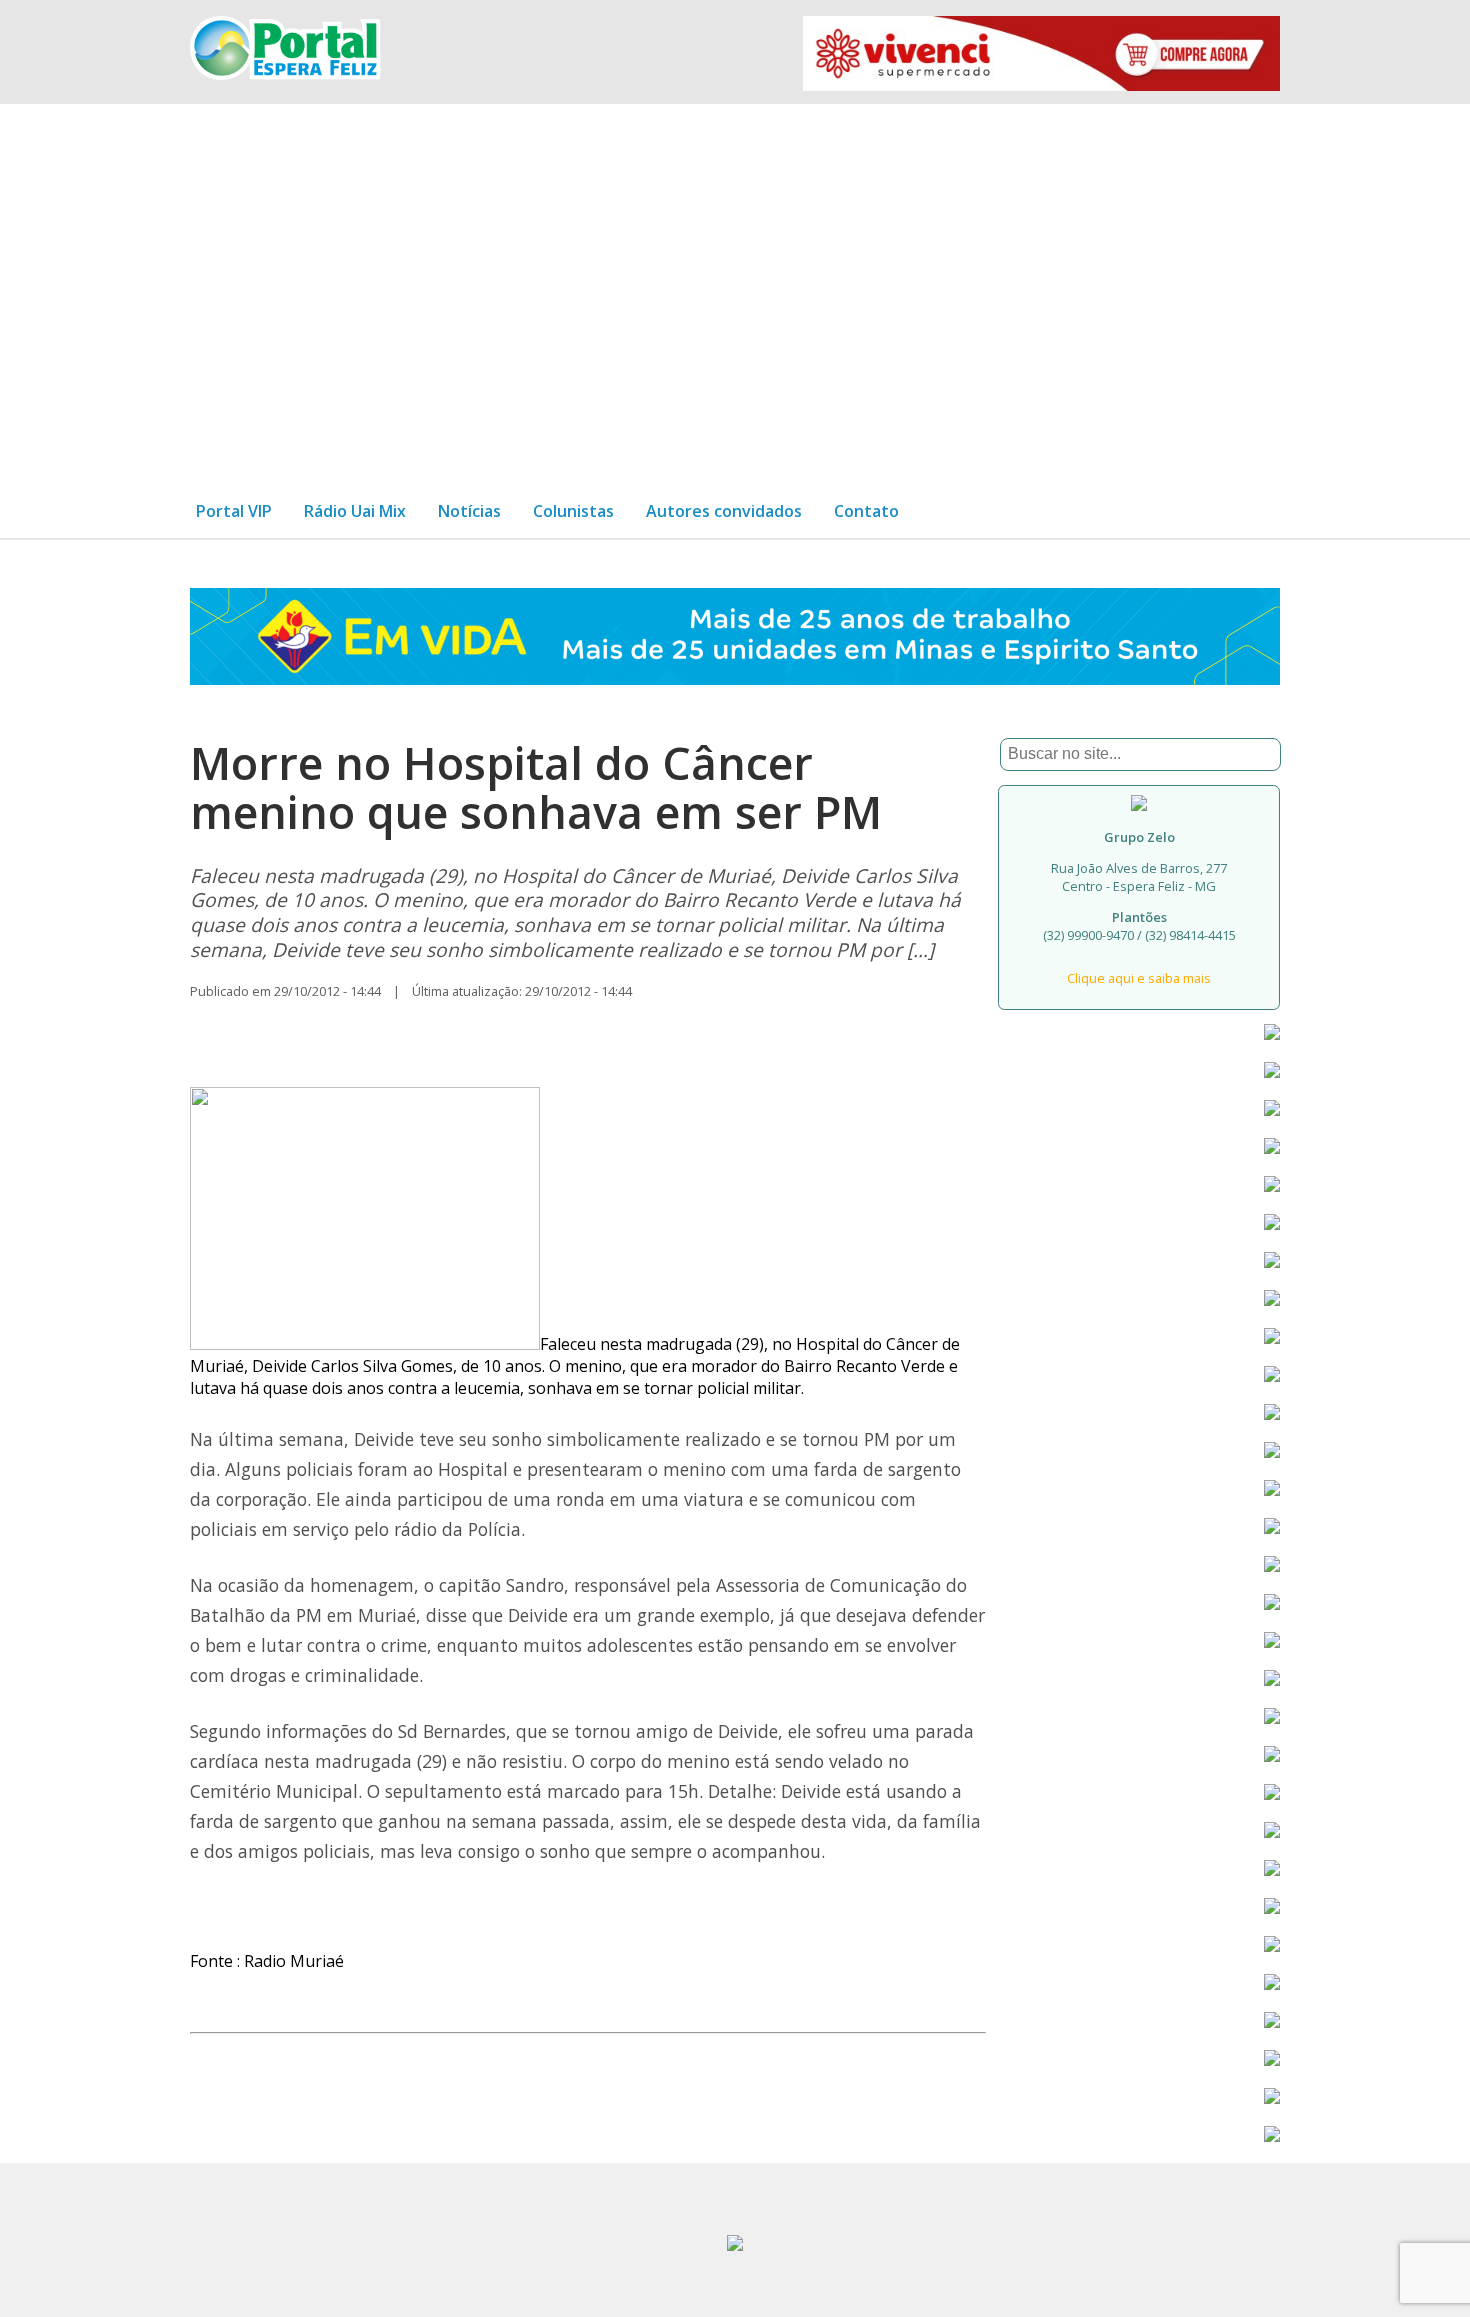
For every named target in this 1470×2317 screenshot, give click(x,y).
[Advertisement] (735, 286)
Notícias (469, 511)
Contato (866, 511)
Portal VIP (234, 511)
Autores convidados (724, 511)
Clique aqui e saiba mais (1139, 978)
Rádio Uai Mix (355, 511)
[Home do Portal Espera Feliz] (285, 74)
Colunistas (573, 511)
